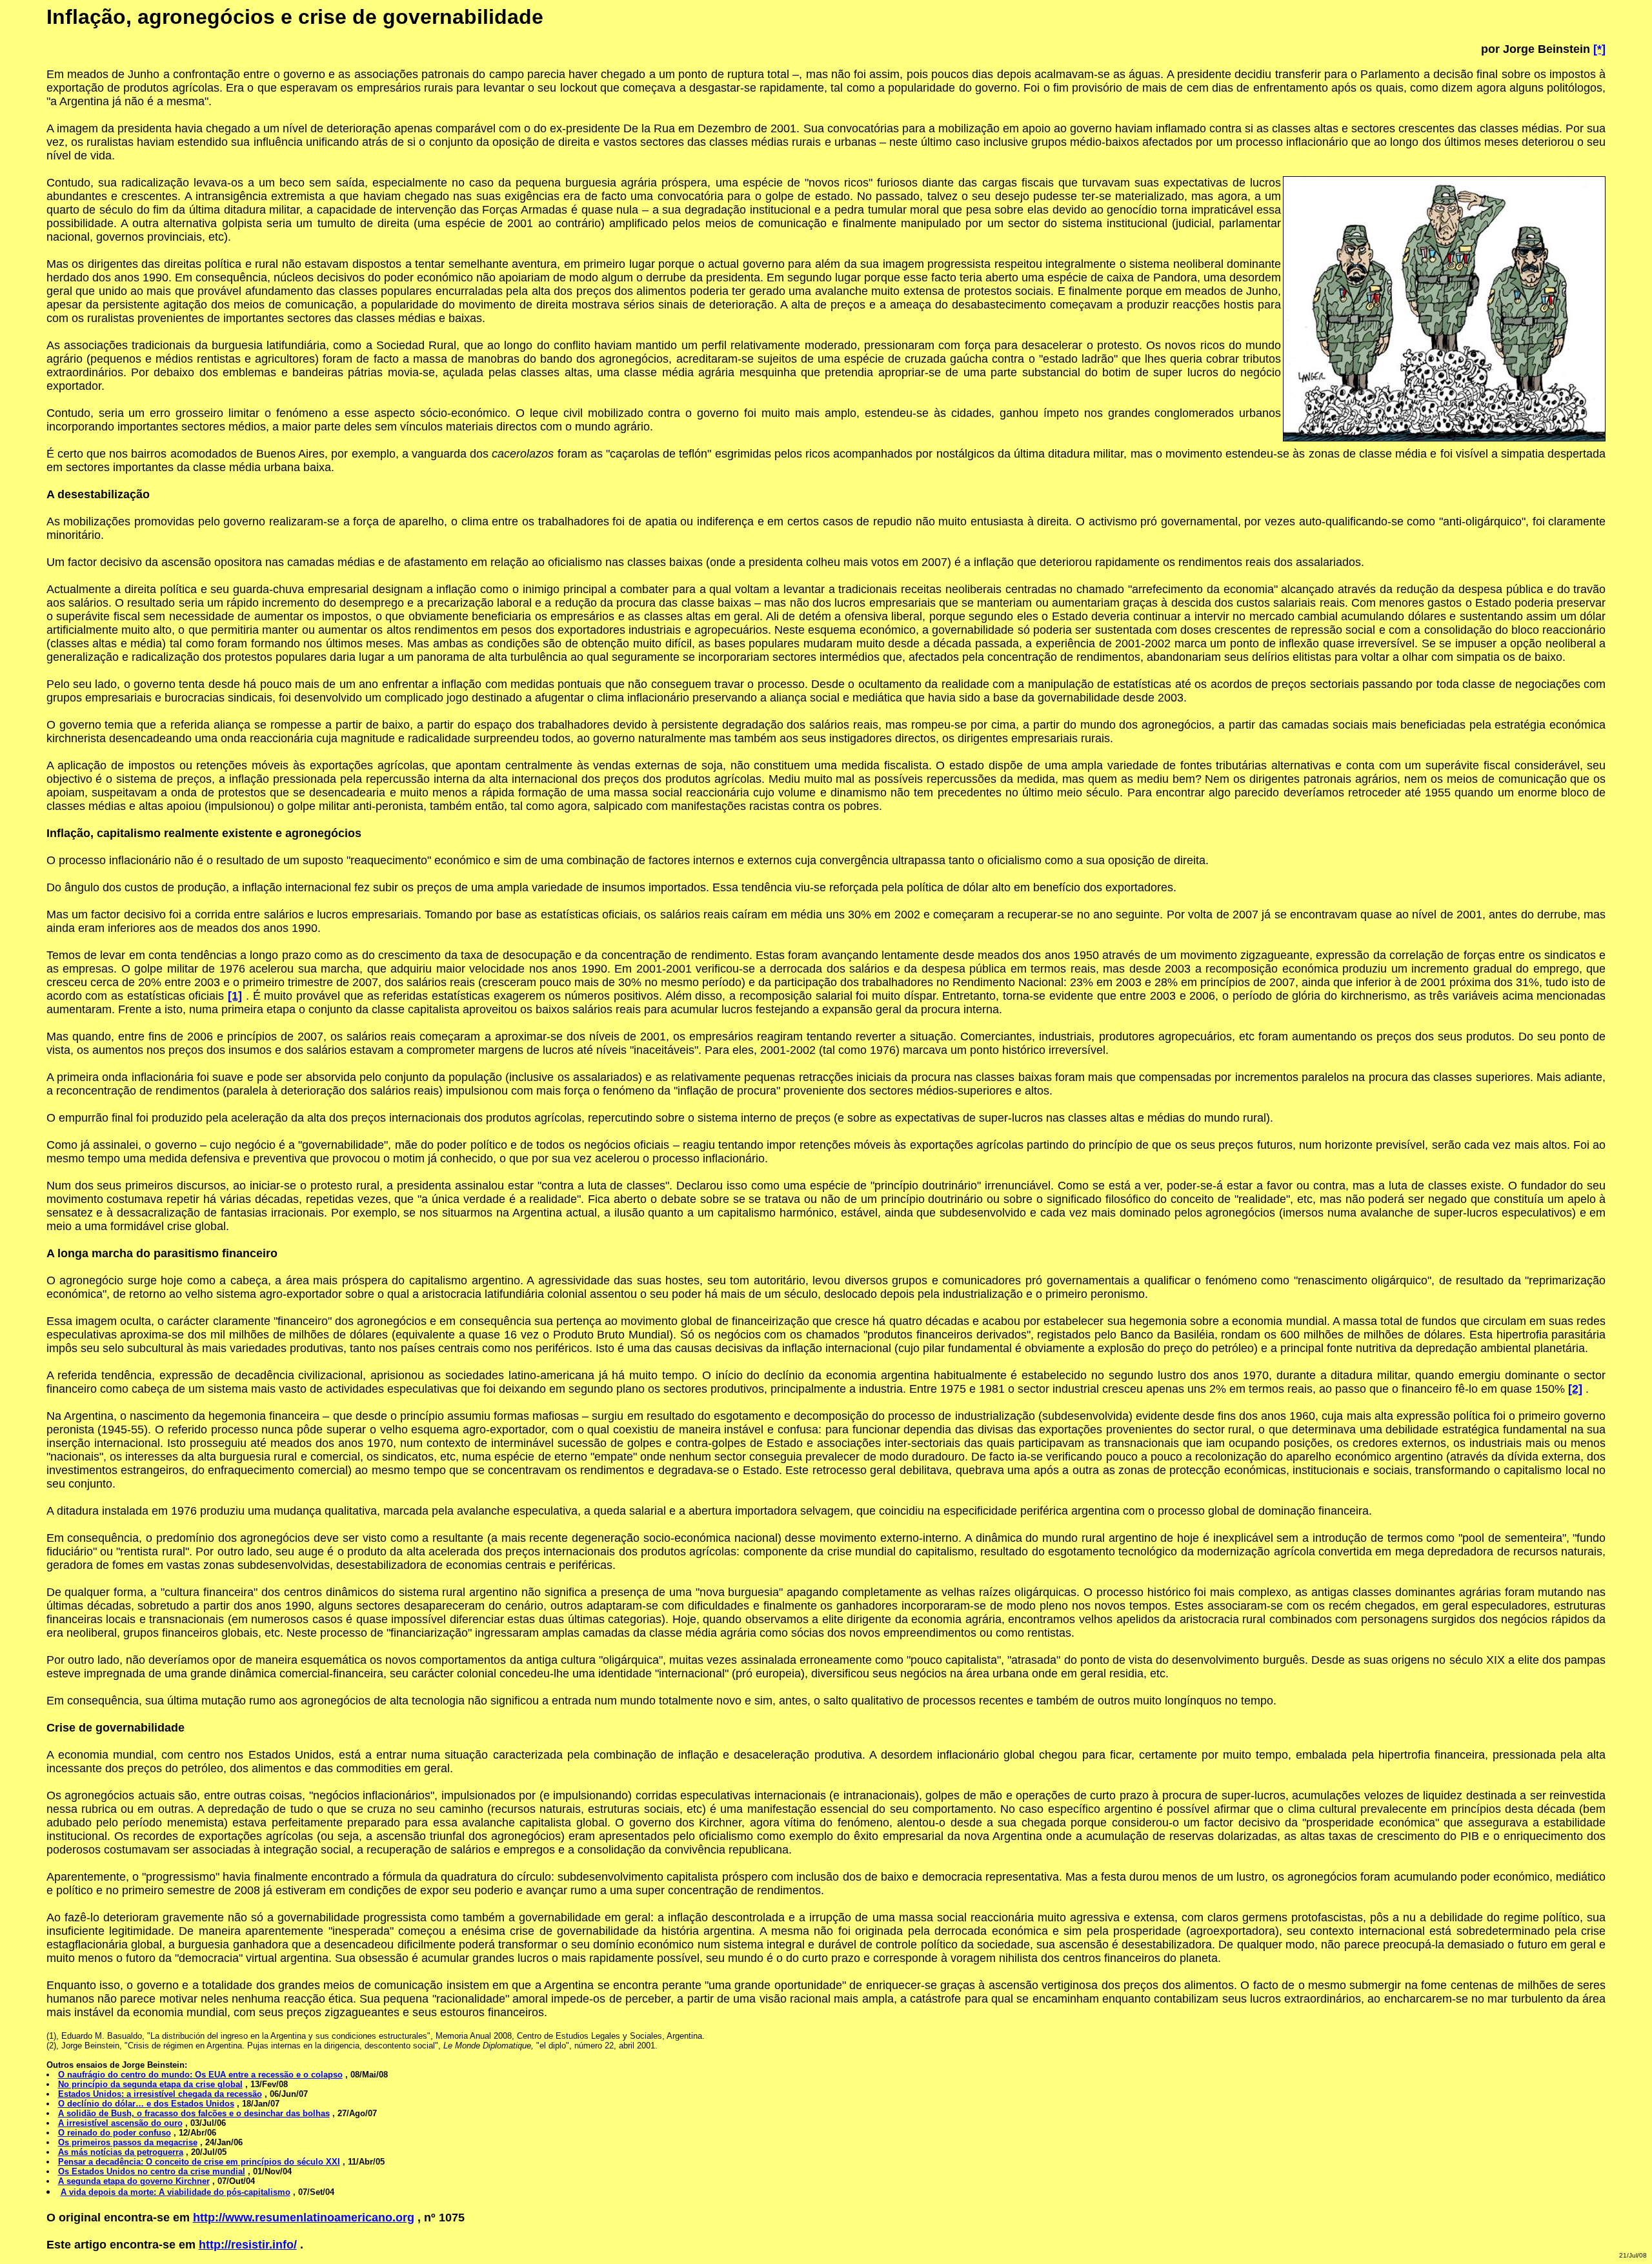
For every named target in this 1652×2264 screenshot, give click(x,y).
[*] (1599, 49)
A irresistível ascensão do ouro (120, 2123)
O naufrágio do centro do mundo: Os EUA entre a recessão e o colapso (200, 2075)
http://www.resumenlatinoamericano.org (304, 2218)
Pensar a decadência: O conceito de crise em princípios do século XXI (199, 2162)
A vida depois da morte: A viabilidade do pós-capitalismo (176, 2192)
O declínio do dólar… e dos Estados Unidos (146, 2104)
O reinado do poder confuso (115, 2133)
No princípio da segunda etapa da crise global (150, 2084)
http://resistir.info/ (248, 2245)
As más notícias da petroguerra (121, 2152)
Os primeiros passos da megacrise (128, 2142)
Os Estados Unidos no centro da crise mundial (152, 2171)
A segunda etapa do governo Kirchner (134, 2181)
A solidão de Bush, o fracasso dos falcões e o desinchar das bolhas (194, 2113)
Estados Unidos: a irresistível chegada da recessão (160, 2094)
